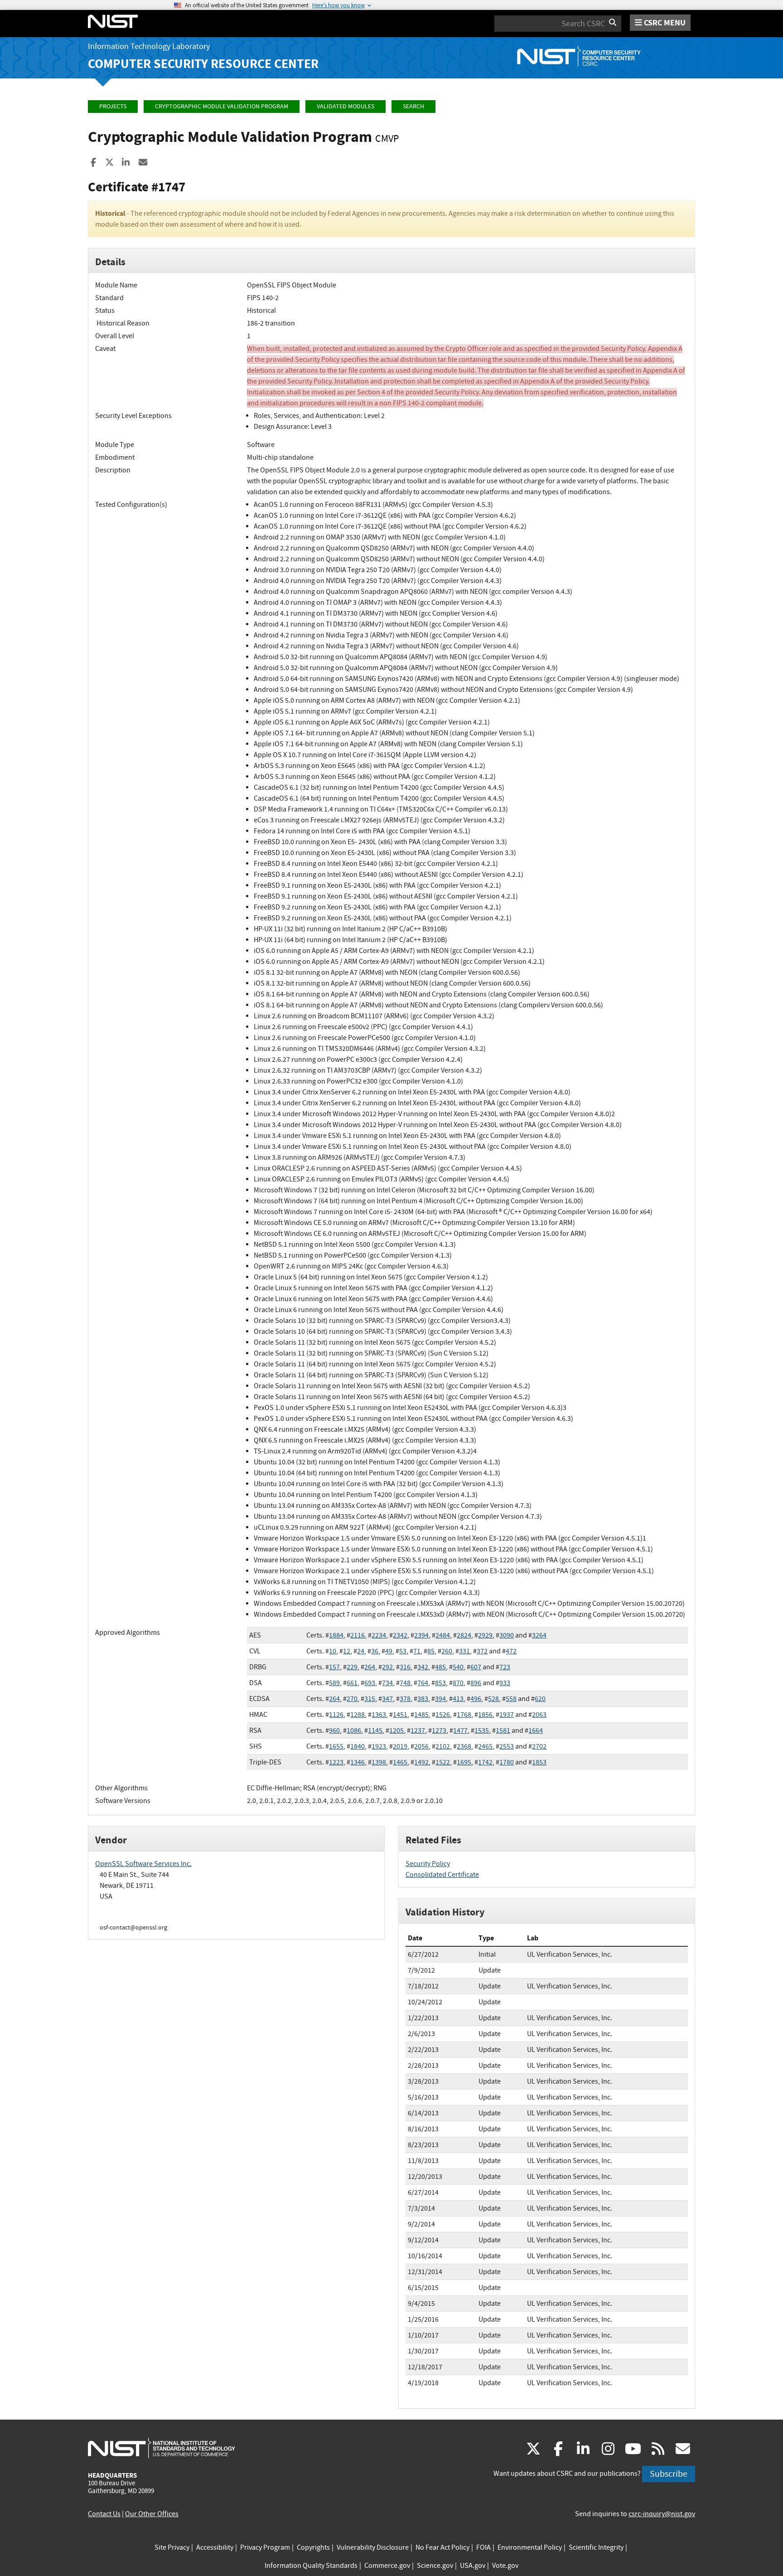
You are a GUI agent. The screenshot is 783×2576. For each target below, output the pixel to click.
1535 (482, 1730)
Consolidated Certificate (442, 1875)
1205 (396, 1730)
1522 (443, 1762)
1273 (439, 1730)
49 (389, 1651)
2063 (539, 1715)
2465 (485, 1746)
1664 (536, 1730)
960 (334, 1730)
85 (431, 1651)
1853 (539, 1762)
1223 (336, 1762)
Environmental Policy (530, 2547)
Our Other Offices (152, 2514)
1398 (379, 1762)
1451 (400, 1715)
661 (352, 1683)
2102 (443, 1746)
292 (387, 1667)
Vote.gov (505, 2566)
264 (370, 1667)
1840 (358, 1746)
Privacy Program (265, 2547)
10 (333, 1651)
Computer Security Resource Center (203, 64)
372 (482, 1651)
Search (413, 106)
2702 (539, 1746)
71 (417, 1651)
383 (423, 1699)
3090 (507, 1635)
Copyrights (313, 2547)
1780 (507, 1762)
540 (458, 1667)
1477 (460, 1730)
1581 (503, 1730)
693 (370, 1683)
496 (476, 1699)
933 (505, 1683)
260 (447, 1651)
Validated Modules (346, 106)
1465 (400, 1762)
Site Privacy (172, 2547)
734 (387, 1683)
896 (476, 1683)
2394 (421, 1635)
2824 (464, 1635)
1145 (375, 1730)
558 (511, 1699)
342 (423, 1667)
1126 (336, 1715)
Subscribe (669, 2474)
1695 (464, 1762)
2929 (485, 1635)
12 (347, 1651)
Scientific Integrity (596, 2547)
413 (458, 1699)
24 (361, 1651)
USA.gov (473, 2566)
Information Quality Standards (311, 2566)
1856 (485, 1715)
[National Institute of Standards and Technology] (162, 2448)
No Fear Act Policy (442, 2547)
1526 (443, 1715)
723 (505, 1667)
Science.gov (435, 2566)
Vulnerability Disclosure (373, 2547)
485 (440, 1667)
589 (334, 1683)
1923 (379, 1746)
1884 (336, 1635)
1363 (379, 1715)
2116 (358, 1635)
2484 (443, 1635)
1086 (354, 1730)
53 (403, 1651)
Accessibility (215, 2547)
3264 (539, 1635)
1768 (464, 1715)
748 (405, 1683)
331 (464, 1651)
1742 (485, 1762)
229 (352, 1667)
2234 (379, 1635)
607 (476, 1667)
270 (352, 1699)
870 (458, 1683)
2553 (507, 1746)
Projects (113, 106)
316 (405, 1667)
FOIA (483, 2547)
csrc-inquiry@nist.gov (662, 2514)
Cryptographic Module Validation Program (222, 106)
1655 (336, 1746)
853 (440, 1683)
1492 (421, 1762)
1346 (358, 1762)
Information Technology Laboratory (149, 46)
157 (334, 1667)
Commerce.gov (387, 2566)
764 (423, 1683)
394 (440, 1699)
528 (493, 1699)
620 (540, 1699)
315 (370, 1699)
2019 (400, 1746)
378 (405, 1699)
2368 (464, 1746)
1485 (421, 1715)
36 (375, 1651)
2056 (421, 1746)
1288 (358, 1715)
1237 (418, 1730)
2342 (400, 1635)
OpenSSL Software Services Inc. (143, 1864)
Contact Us (104, 2514)
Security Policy (428, 1864)
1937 (507, 1715)
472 (511, 1651)
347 (387, 1699)
